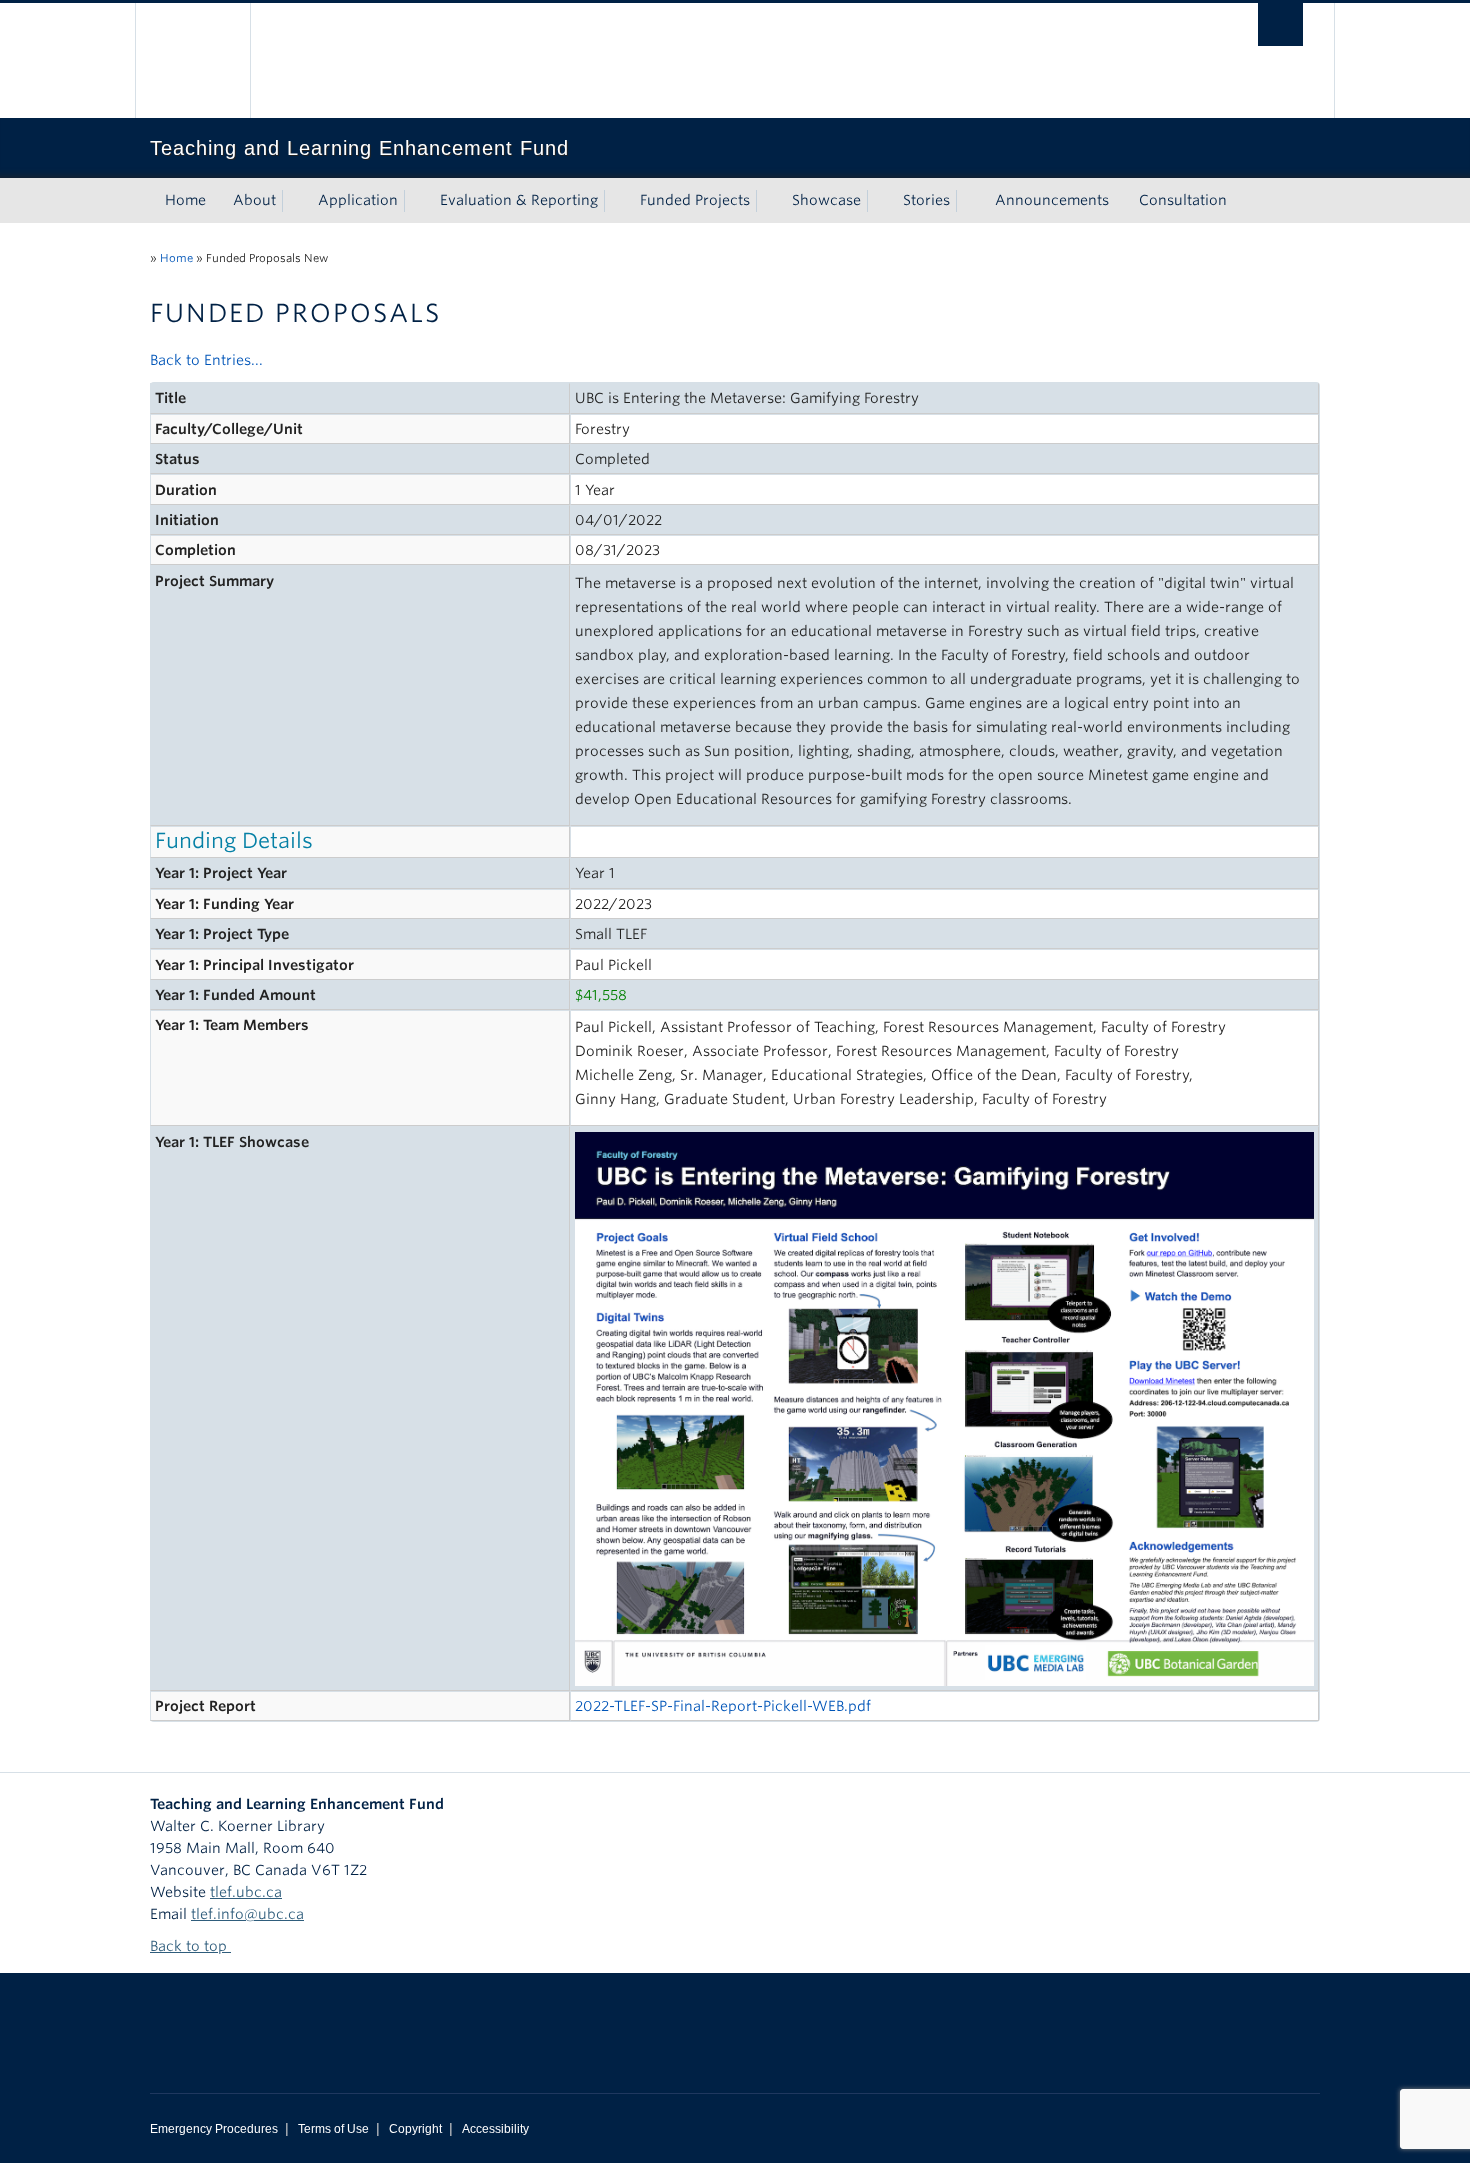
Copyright (415, 2129)
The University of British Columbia (192, 60)
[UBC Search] (1280, 24)
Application (358, 200)
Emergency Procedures (214, 2129)
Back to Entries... (206, 360)
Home (185, 200)
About (254, 200)
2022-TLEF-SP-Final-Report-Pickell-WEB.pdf (723, 1706)
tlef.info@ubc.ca (247, 1914)
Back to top (190, 1946)
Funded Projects (695, 200)
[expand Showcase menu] (879, 201)
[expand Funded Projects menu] (768, 201)
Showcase (826, 200)
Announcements (1052, 200)
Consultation (1183, 200)
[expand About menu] (294, 201)
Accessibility (495, 2129)
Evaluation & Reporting (519, 200)
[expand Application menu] (416, 201)
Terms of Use (333, 2129)
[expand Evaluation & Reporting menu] (616, 201)
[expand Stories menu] (968, 201)
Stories (926, 200)
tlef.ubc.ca (246, 1892)
